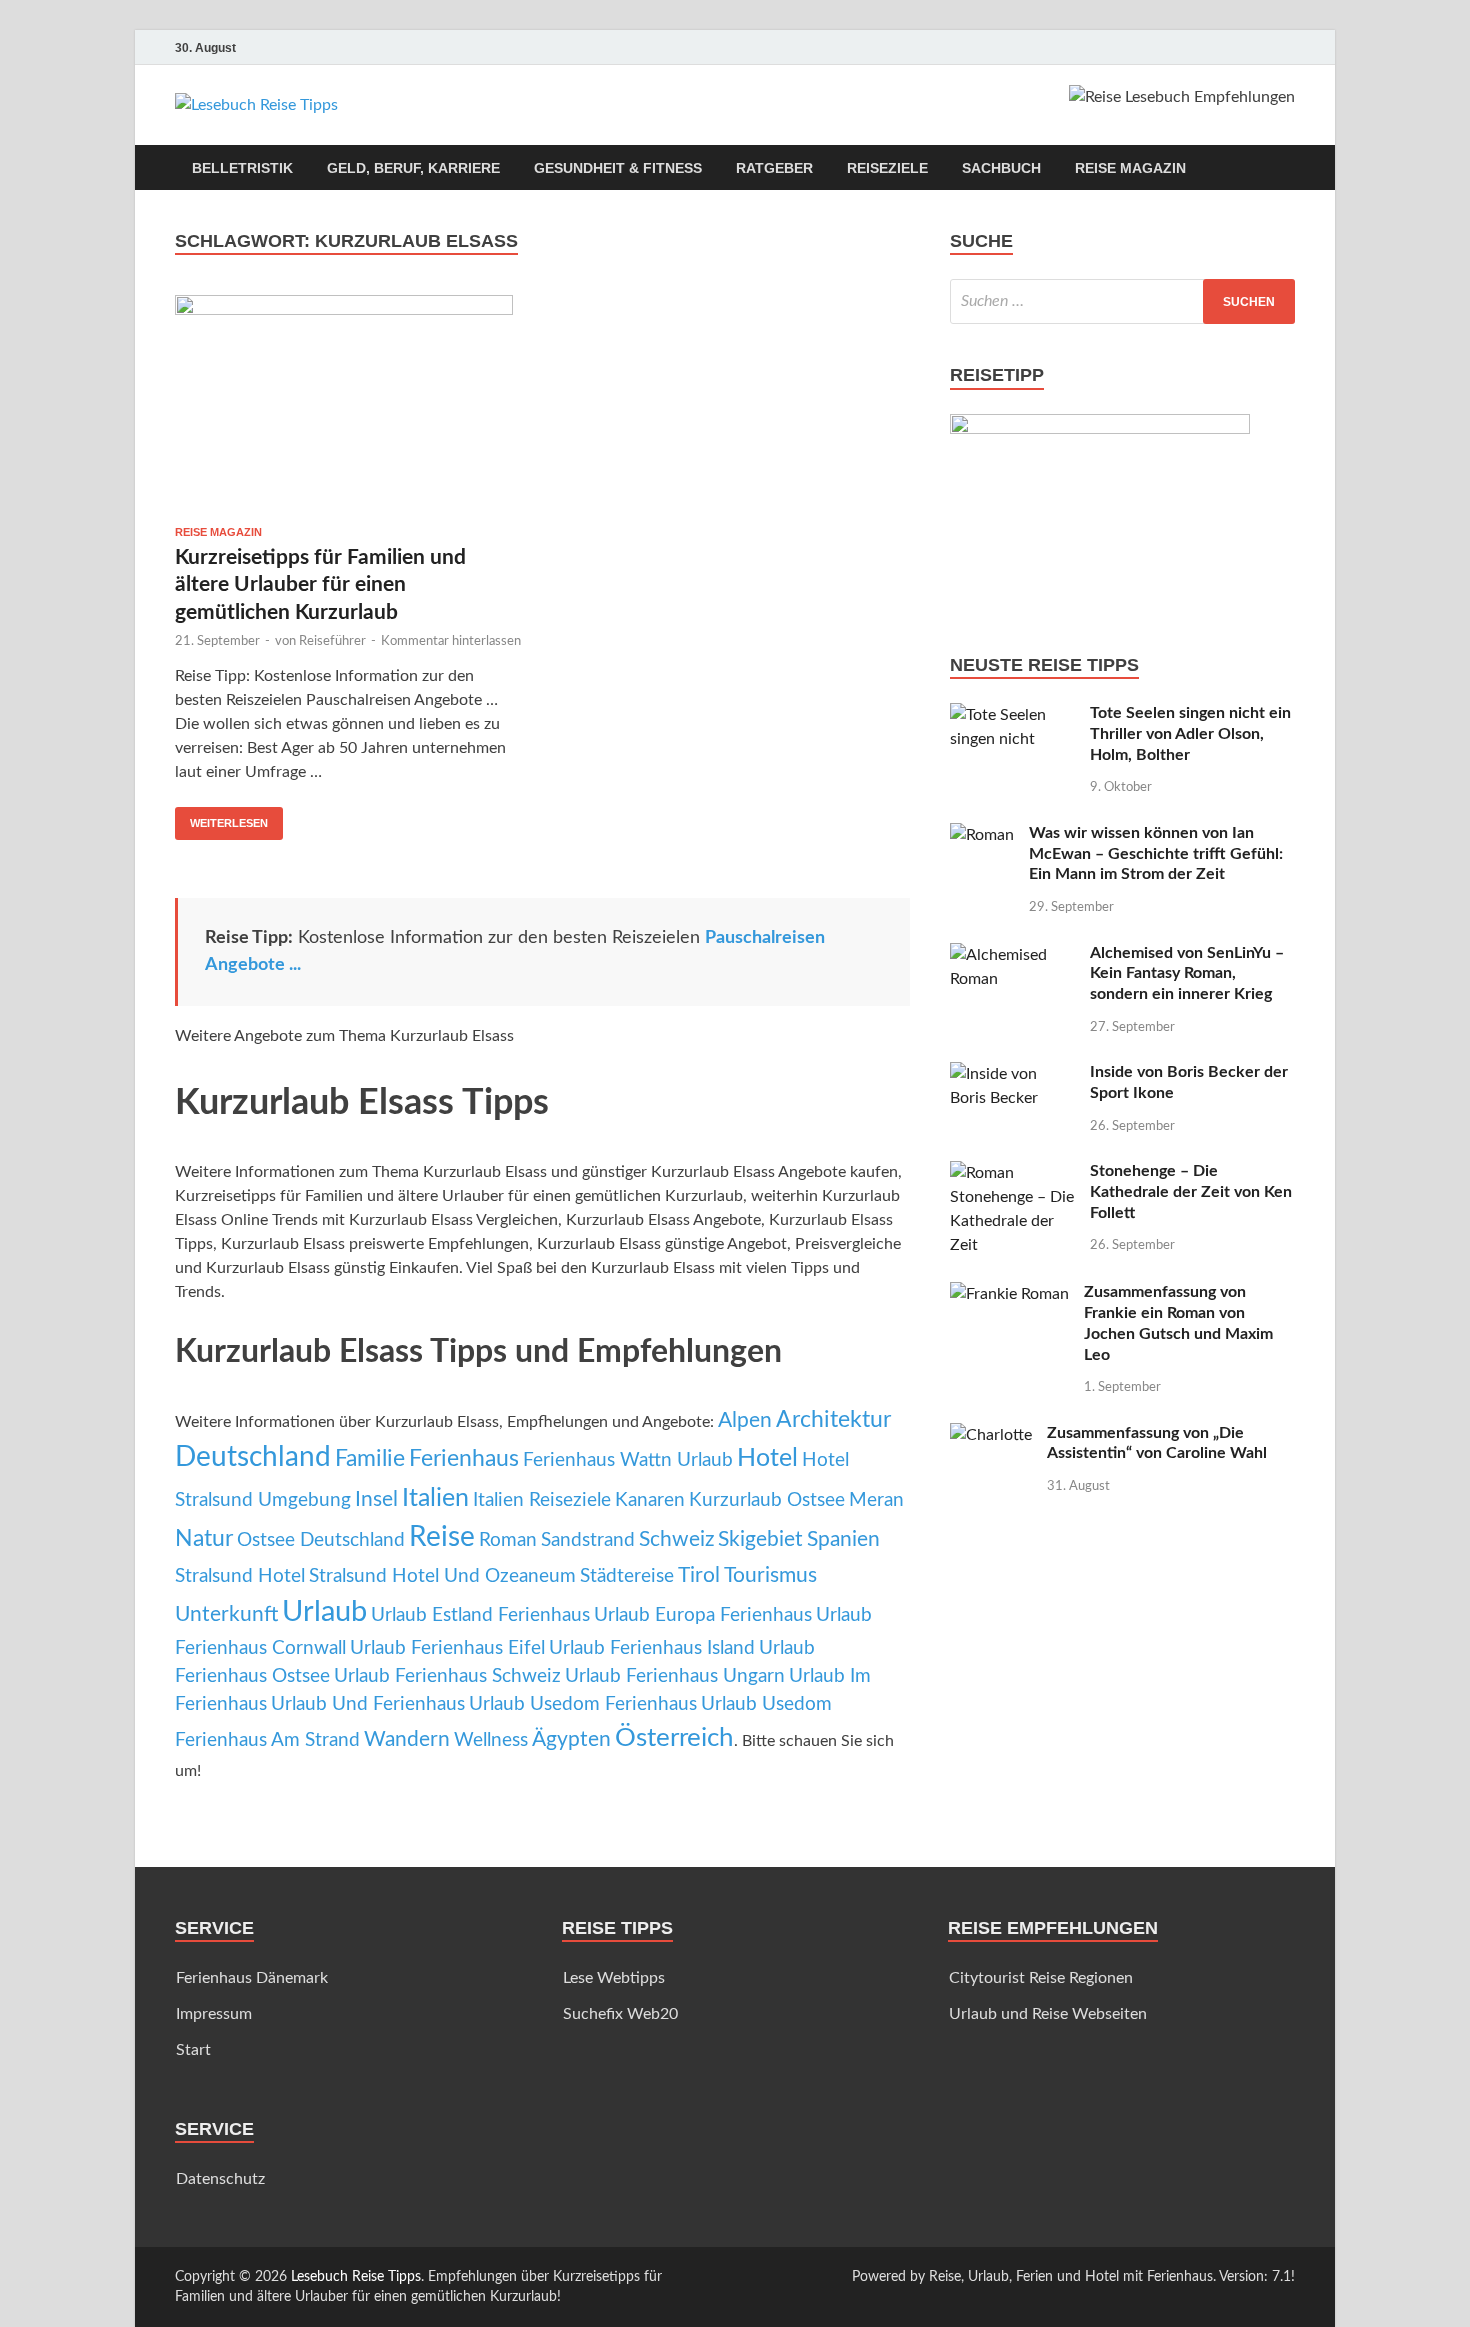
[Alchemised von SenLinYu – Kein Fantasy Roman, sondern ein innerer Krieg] (1012, 955)
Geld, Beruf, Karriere (413, 168)
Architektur (833, 1420)
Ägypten (571, 1739)
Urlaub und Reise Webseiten (1048, 2014)
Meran (876, 1500)
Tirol (699, 1575)
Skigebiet (760, 1539)
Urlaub (324, 1612)
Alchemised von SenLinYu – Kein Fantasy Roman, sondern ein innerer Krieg (1187, 974)
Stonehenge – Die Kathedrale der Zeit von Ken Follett (1191, 1192)
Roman (508, 1540)
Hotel (767, 1458)
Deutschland (253, 1457)
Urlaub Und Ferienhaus (368, 1704)
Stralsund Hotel (240, 1576)
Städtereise (627, 1576)
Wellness (491, 1740)
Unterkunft (226, 1614)
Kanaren (650, 1500)
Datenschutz (220, 2179)
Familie (370, 1459)
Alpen (745, 1420)
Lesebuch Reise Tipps (356, 2277)
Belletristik (242, 168)
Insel (376, 1499)
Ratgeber (774, 168)
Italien (435, 1498)
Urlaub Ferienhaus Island (652, 1648)
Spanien (843, 1539)
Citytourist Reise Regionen (1041, 1978)
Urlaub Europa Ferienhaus (703, 1615)
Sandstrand (588, 1540)
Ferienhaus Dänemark (252, 1978)
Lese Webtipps (614, 1978)
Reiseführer (332, 641)
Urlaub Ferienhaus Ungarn (675, 1676)
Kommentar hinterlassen (451, 641)
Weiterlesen (221, 818)
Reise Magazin (1130, 168)
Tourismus (770, 1575)
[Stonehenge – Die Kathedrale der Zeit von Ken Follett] (1012, 1173)
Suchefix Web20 (620, 2014)
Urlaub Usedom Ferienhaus (583, 1704)
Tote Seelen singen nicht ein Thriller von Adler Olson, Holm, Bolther (1190, 734)
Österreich (674, 1738)
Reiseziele (887, 168)
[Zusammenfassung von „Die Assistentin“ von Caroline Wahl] (991, 1435)
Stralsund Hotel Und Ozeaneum (442, 1576)
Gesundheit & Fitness (618, 168)
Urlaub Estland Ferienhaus (480, 1615)
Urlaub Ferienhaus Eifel (447, 1648)
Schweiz (676, 1539)
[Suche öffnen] (1285, 168)
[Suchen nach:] (1122, 301)
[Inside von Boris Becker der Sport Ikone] (1012, 1074)
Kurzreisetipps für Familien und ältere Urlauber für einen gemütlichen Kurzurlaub (320, 585)
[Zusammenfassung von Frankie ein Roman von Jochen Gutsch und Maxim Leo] (1009, 1294)
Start (193, 2050)
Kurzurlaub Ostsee (767, 1500)
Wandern (407, 1739)
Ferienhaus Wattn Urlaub (628, 1460)
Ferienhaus (464, 1459)
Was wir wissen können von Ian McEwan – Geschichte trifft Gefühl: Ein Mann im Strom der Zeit (1156, 854)
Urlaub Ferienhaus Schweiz (447, 1676)
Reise (442, 1537)
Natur (204, 1539)
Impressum (214, 2014)
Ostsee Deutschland (321, 1540)
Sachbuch (1001, 168)
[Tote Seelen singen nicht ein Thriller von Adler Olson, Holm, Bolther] (1012, 715)
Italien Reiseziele (542, 1500)
